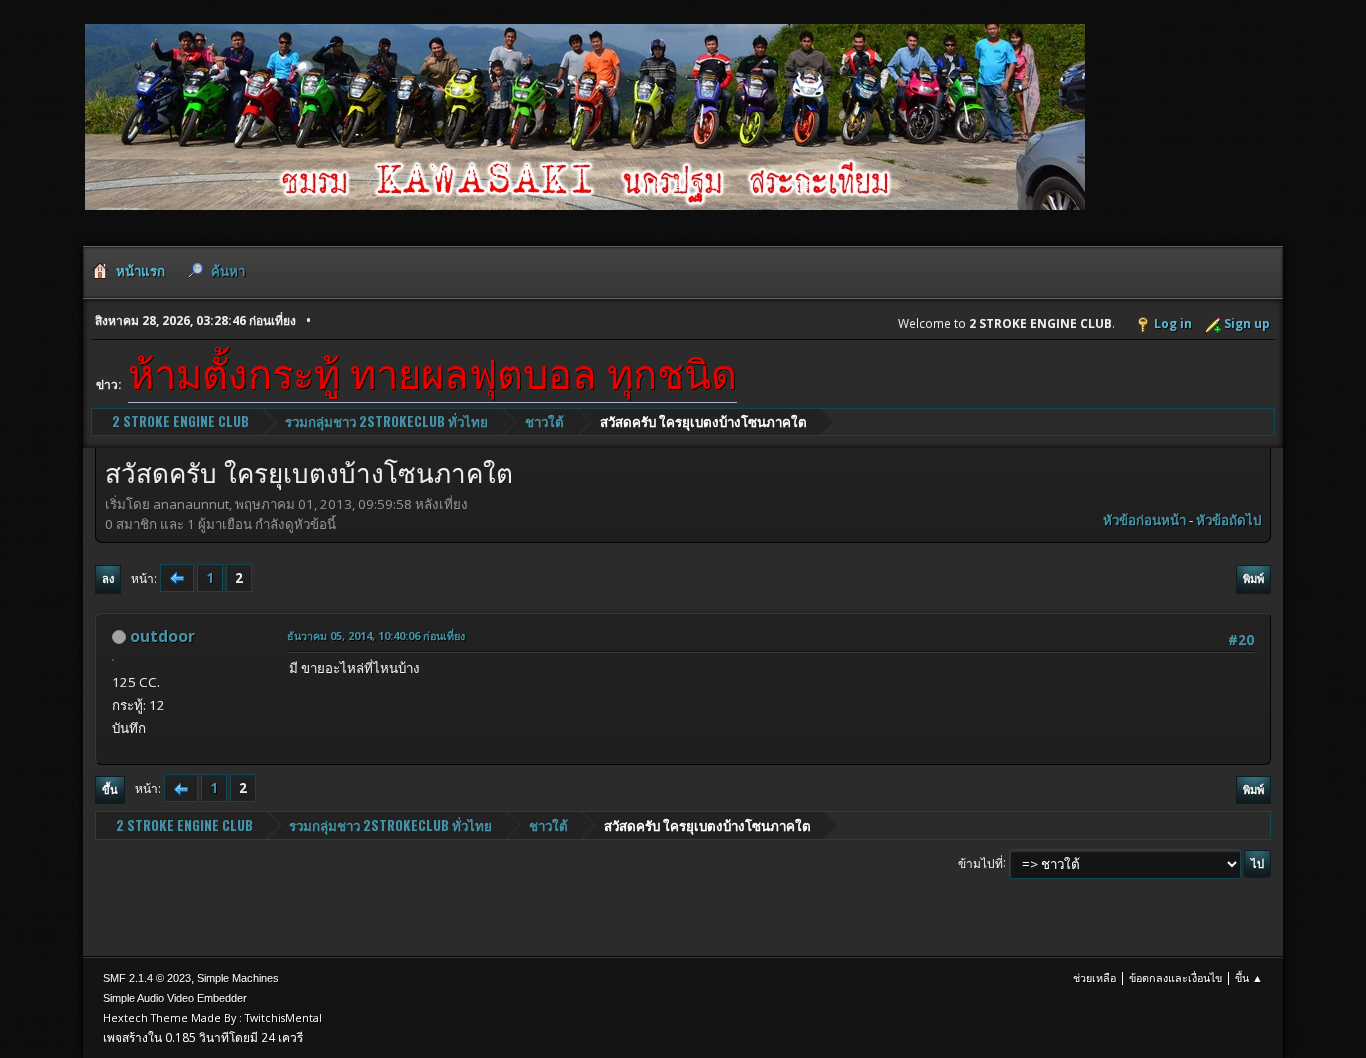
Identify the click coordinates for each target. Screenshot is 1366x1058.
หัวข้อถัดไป (1228, 520)
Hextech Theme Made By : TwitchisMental (212, 1017)
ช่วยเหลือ (1094, 977)
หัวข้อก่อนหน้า (1144, 520)
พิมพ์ (1253, 578)
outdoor (162, 636)
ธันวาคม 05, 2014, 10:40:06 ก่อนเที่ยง (376, 635)
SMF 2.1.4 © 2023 (147, 978)
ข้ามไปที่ (980, 862)
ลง (108, 578)
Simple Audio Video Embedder (175, 998)
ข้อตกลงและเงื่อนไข (1175, 977)
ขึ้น (110, 789)
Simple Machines (238, 978)
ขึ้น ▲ (1249, 977)
